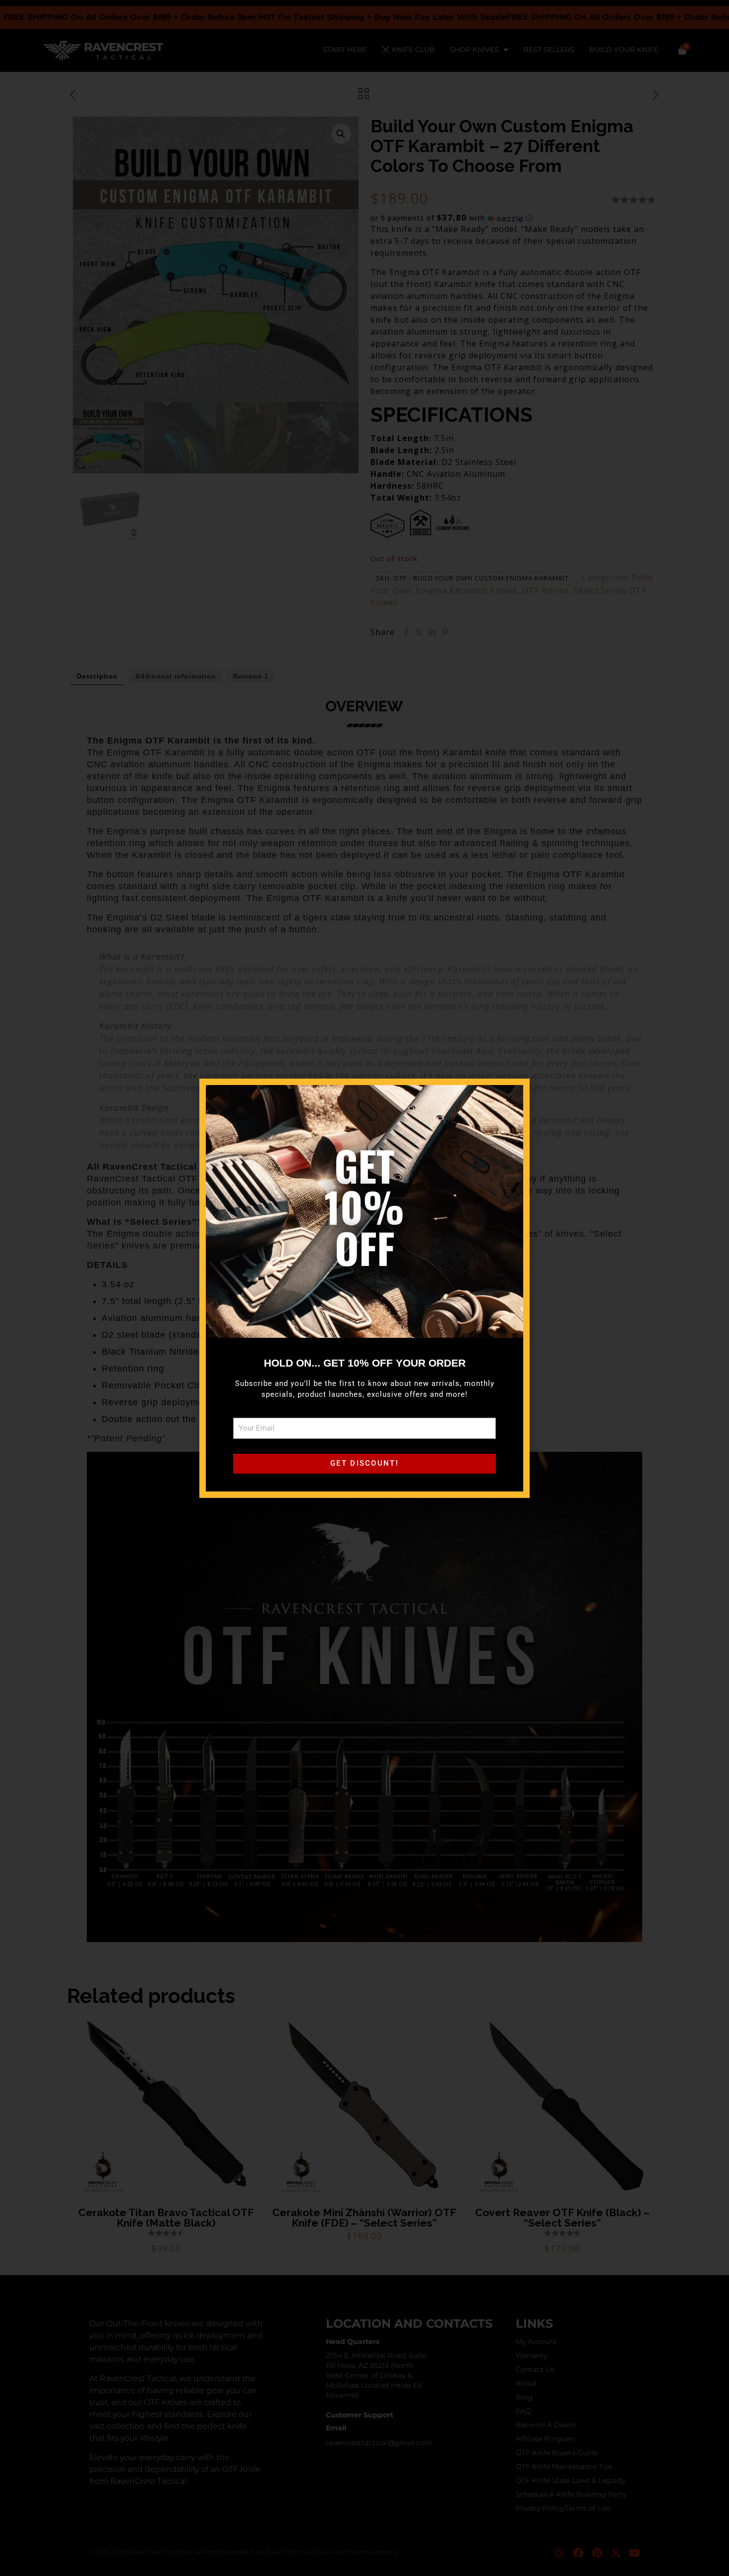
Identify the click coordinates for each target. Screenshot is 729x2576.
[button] (509, 1099)
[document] (364, 1288)
